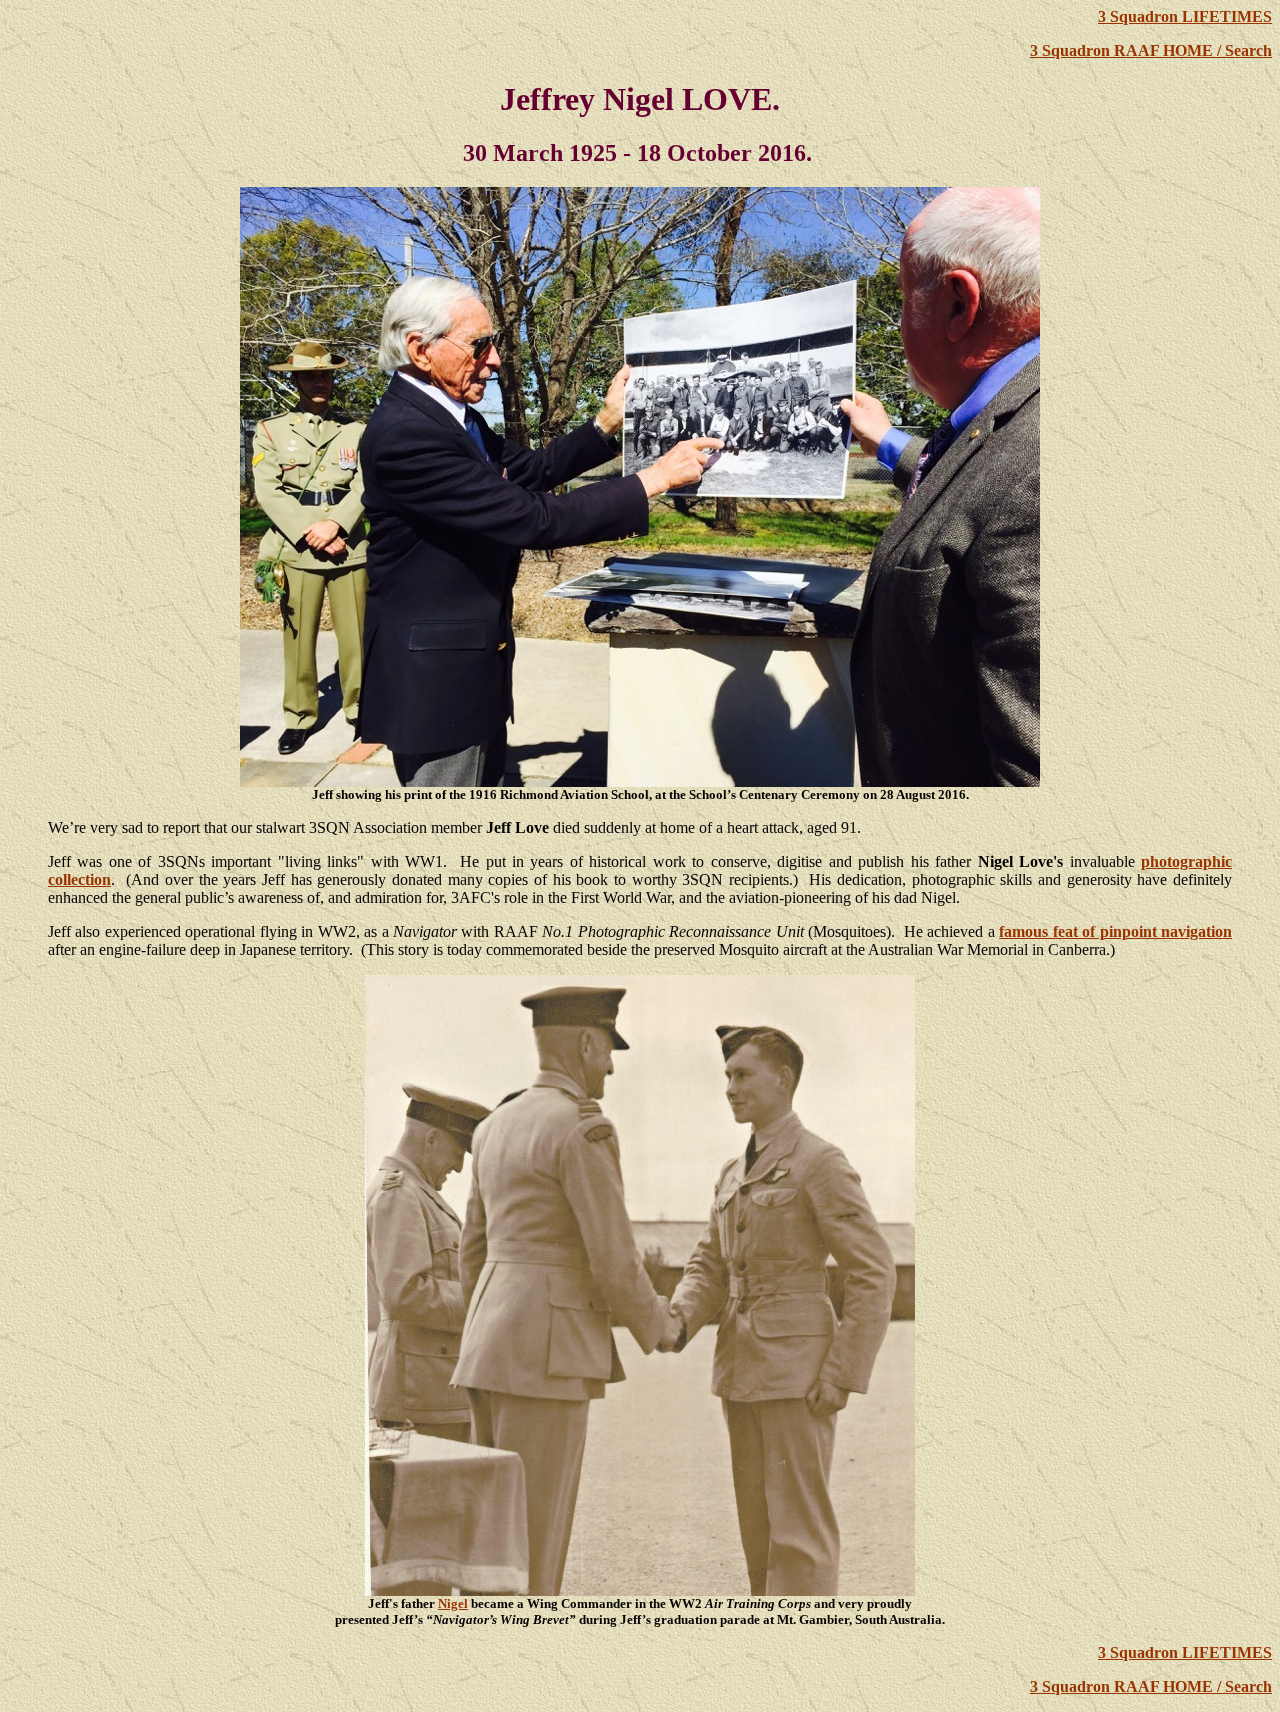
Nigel (453, 1603)
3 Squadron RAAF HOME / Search (1151, 50)
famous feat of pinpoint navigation (1115, 931)
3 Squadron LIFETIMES (1185, 16)
